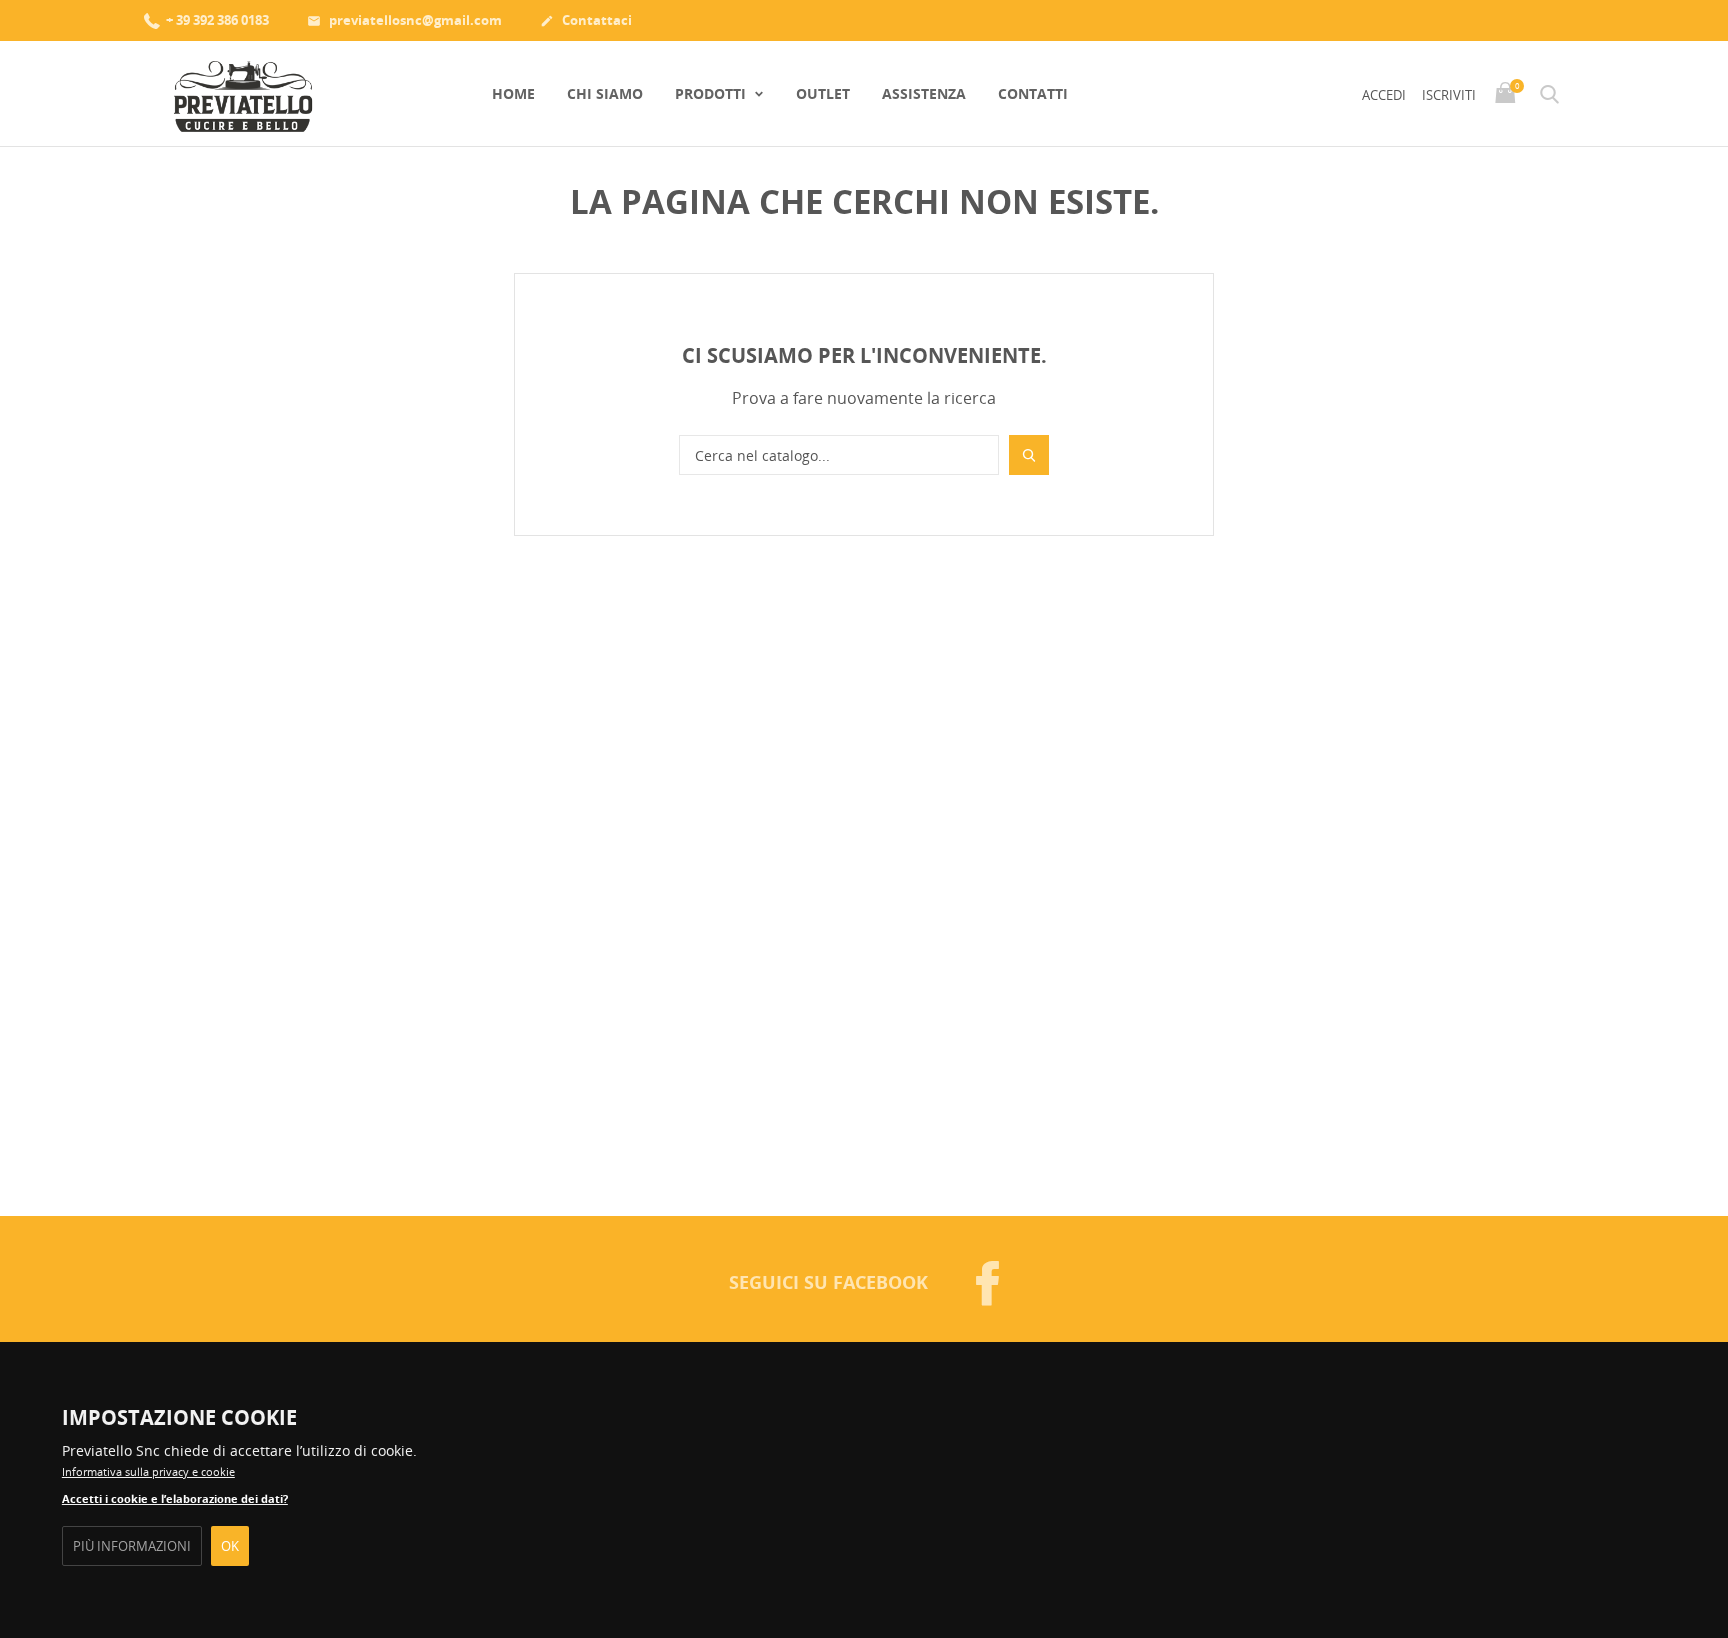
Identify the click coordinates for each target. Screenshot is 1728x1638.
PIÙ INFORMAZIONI (132, 1546)
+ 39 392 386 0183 (216, 20)
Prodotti (712, 93)
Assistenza (924, 93)
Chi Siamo (605, 93)
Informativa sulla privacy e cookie (148, 1471)
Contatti (1033, 93)
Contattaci (586, 20)
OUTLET (823, 93)
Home (513, 93)
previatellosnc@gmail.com (404, 20)
